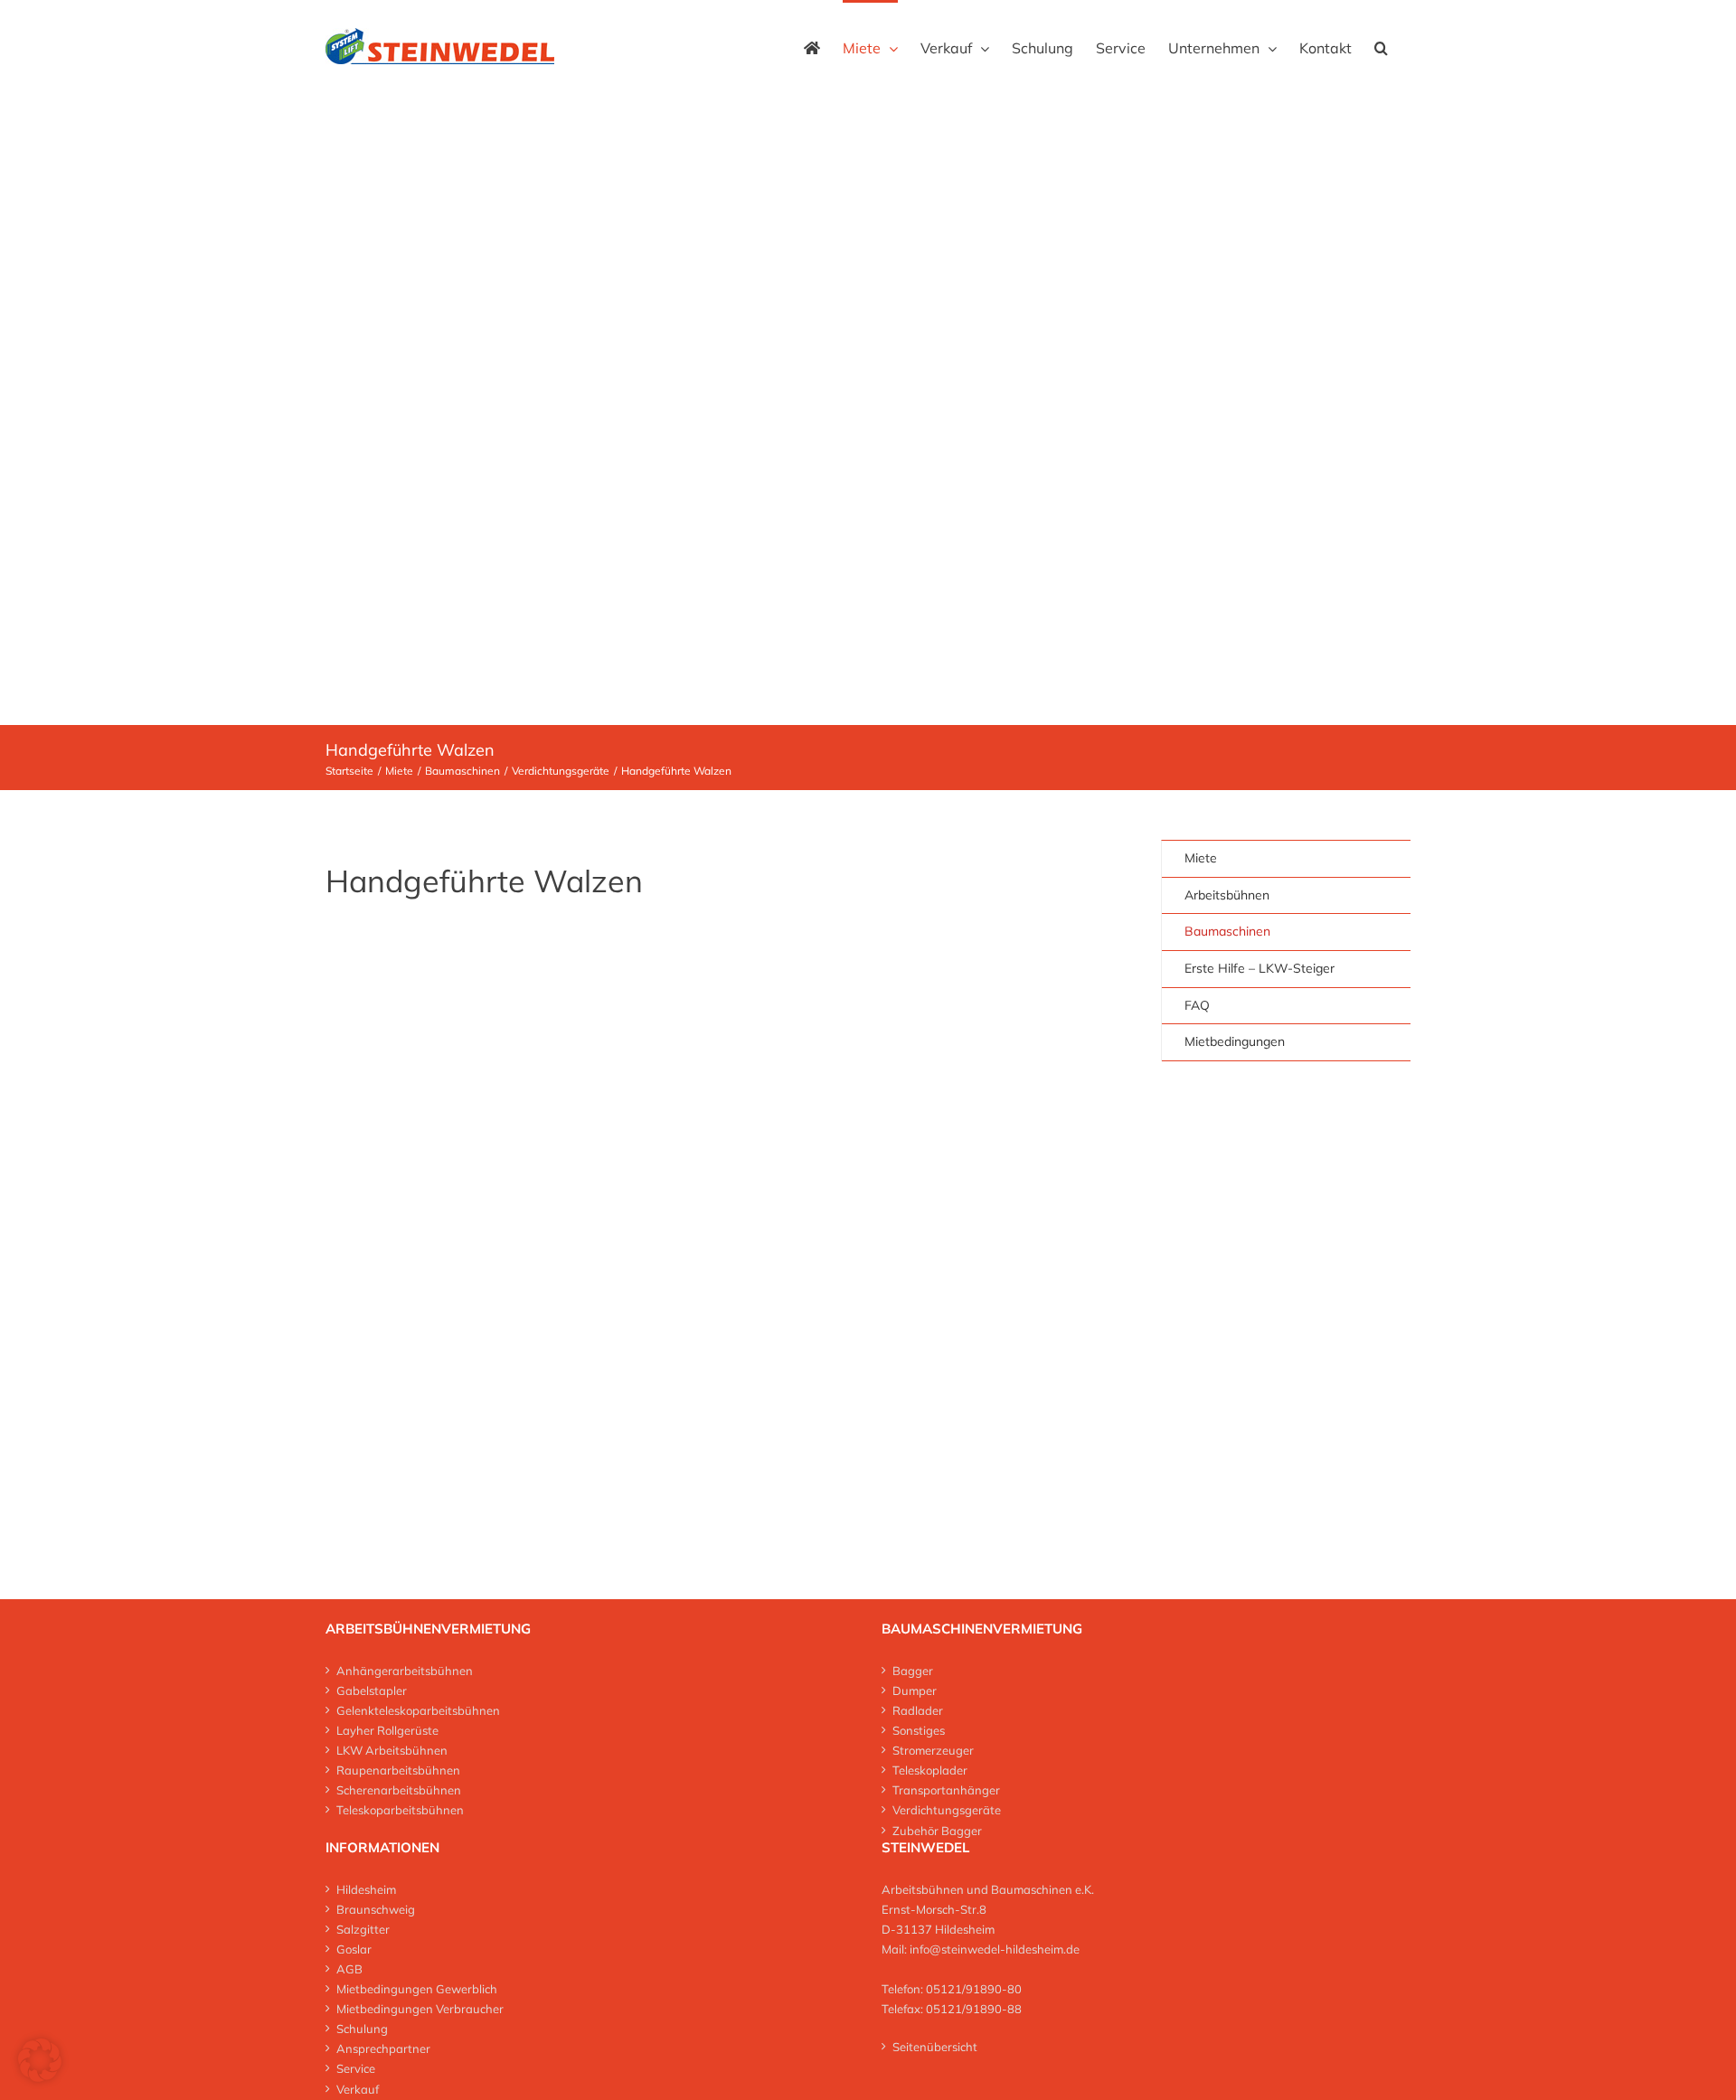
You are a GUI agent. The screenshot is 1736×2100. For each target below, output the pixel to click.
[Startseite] (812, 46)
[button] (1381, 46)
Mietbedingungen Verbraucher (420, 2009)
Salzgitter (363, 1929)
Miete (1201, 858)
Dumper (915, 1690)
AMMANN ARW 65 (811, 1177)
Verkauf (358, 2089)
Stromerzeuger (933, 1750)
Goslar (354, 1949)
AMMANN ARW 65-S (429, 1340)
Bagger (913, 1671)
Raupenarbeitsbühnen (398, 1770)
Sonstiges (919, 1730)
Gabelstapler (372, 1690)
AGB (349, 1969)
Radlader (918, 1710)
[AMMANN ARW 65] (902, 946)
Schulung (362, 2029)
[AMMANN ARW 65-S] (512, 946)
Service (356, 2068)
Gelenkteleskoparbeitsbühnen (418, 1710)
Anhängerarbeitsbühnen (405, 1671)
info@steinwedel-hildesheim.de (995, 1949)
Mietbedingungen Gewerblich (417, 1989)
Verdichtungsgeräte (947, 1810)
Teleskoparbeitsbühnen (400, 1810)
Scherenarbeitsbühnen (399, 1790)
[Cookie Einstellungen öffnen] (40, 2077)
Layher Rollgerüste (387, 1730)
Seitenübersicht (935, 2047)
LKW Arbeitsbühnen (392, 1750)
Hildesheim (366, 1889)
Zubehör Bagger (937, 1831)
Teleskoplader (930, 1770)
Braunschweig (376, 1909)
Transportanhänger (946, 1790)
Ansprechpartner (383, 2048)
